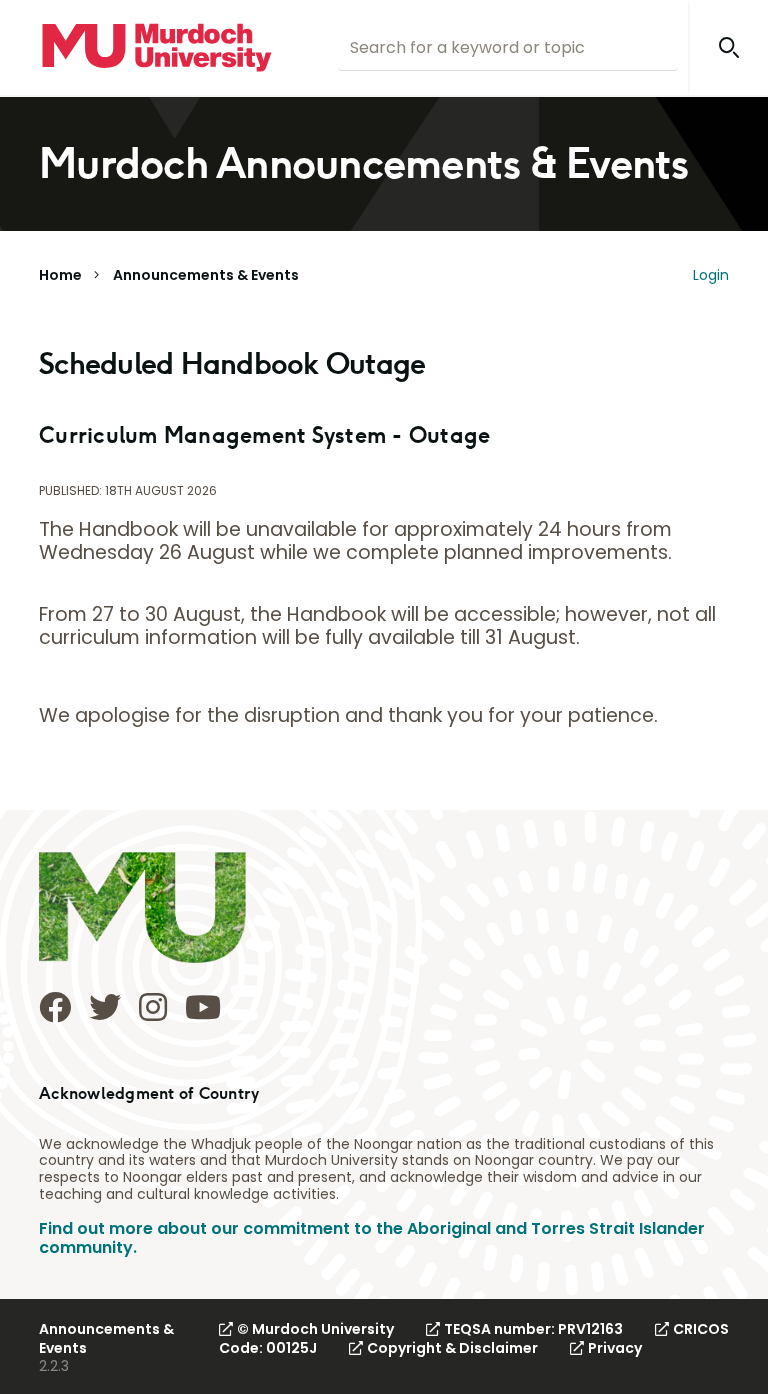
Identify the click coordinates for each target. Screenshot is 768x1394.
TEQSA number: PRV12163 (533, 1329)
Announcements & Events (206, 275)
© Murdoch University (315, 1329)
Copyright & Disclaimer (452, 1348)
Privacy (615, 1348)
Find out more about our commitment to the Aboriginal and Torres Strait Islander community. (372, 1238)
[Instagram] (153, 1007)
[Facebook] (55, 1007)
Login (711, 275)
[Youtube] (203, 1007)
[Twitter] (105, 1007)
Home (60, 275)
